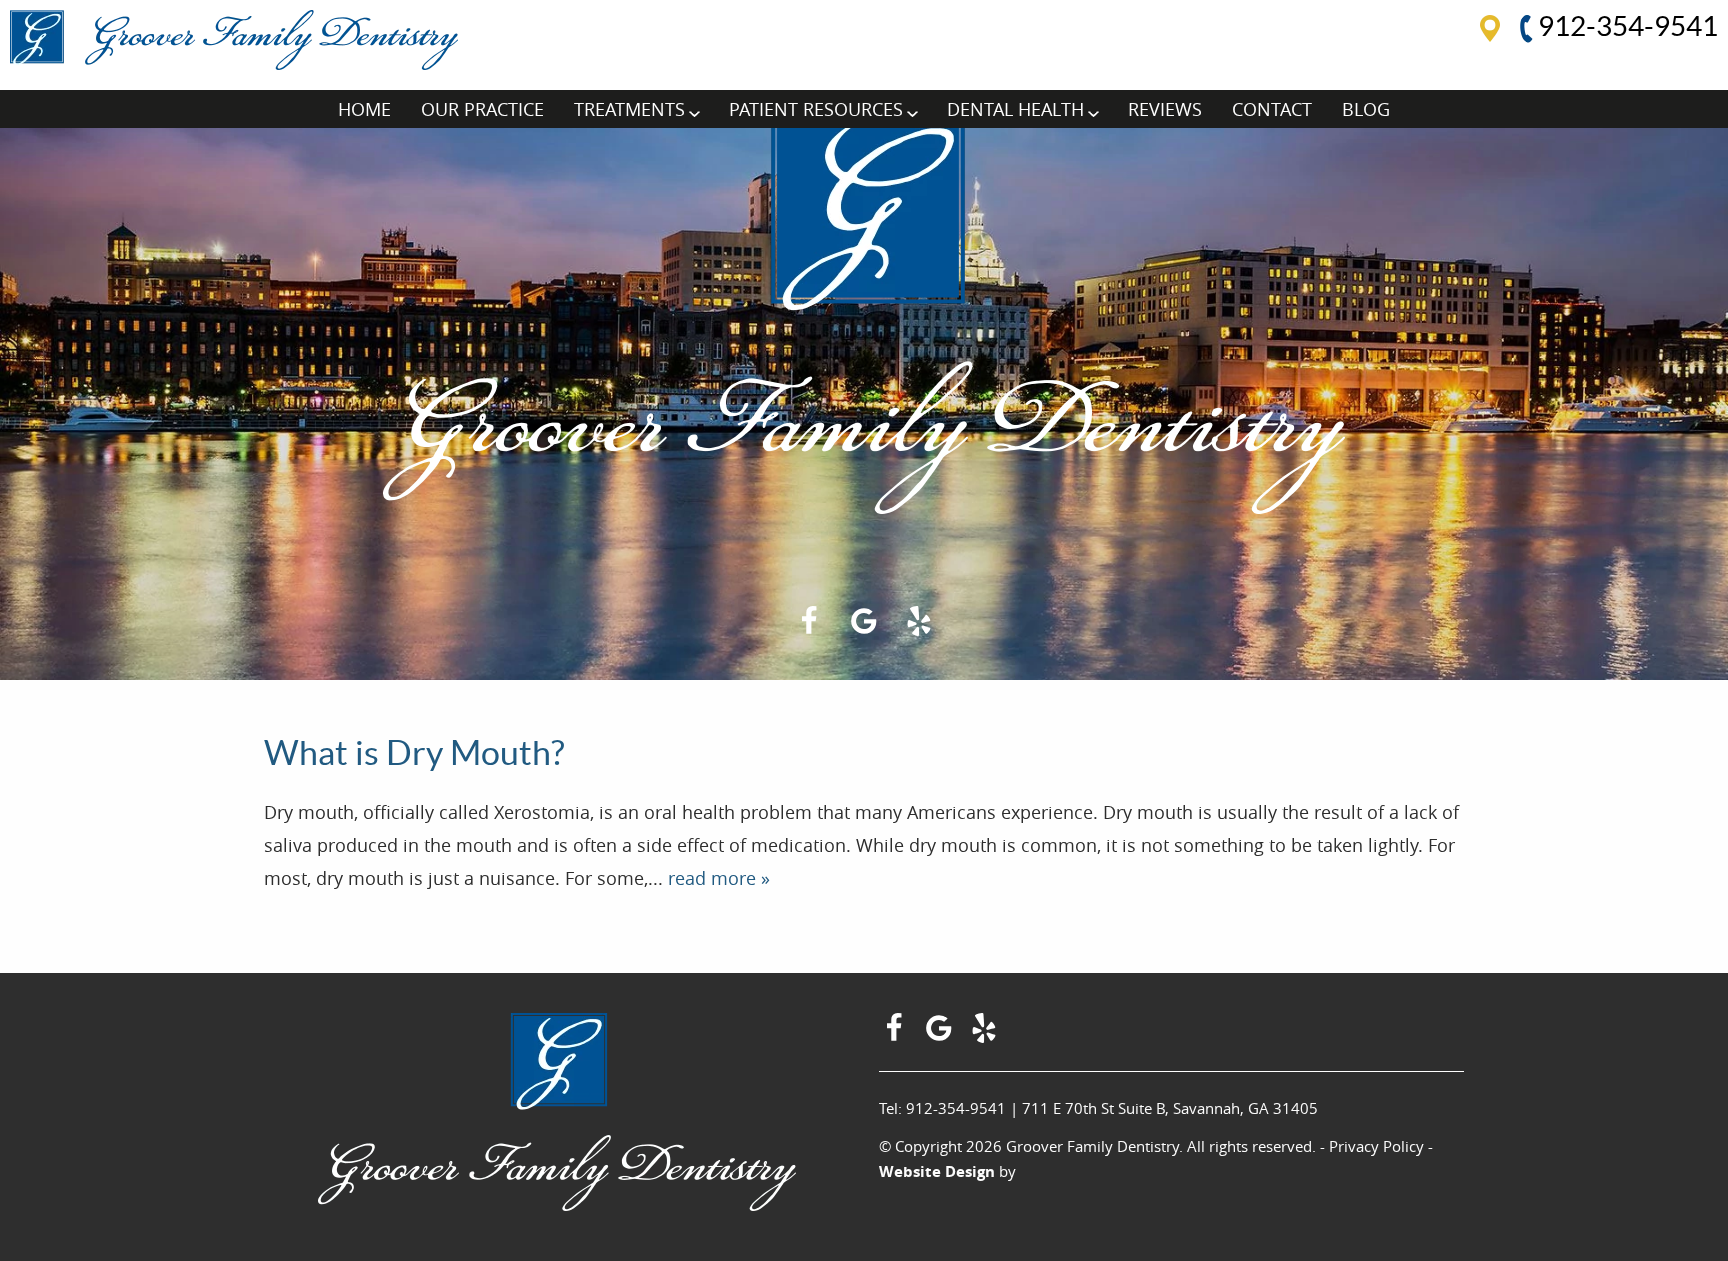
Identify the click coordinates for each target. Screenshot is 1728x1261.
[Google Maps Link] (864, 629)
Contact (1272, 109)
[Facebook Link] (809, 629)
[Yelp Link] (919, 629)
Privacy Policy (1376, 1146)
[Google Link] (941, 1036)
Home (364, 109)
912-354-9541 (1625, 26)
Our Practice (482, 109)
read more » (719, 878)
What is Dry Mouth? (414, 753)
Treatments (629, 109)
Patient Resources (816, 109)
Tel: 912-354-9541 (942, 1108)
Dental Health (1015, 109)
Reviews (1165, 109)
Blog (1366, 109)
